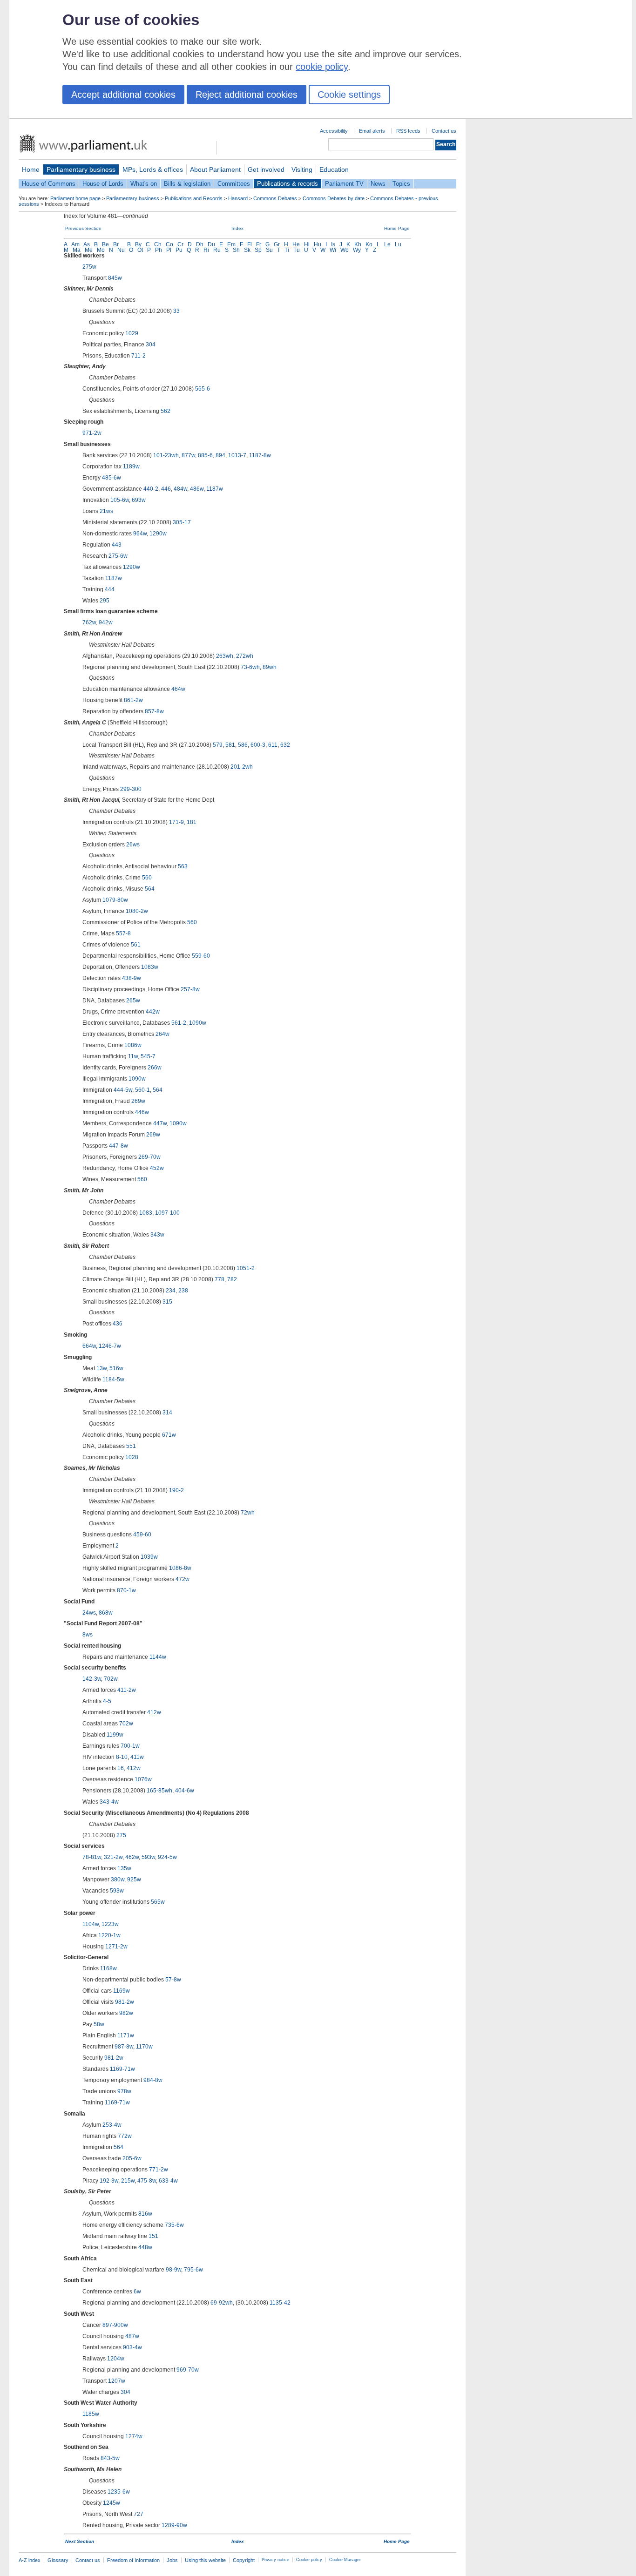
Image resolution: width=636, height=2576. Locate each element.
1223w (110, 1924)
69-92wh (222, 2303)
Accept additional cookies (123, 95)
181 (192, 822)
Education (334, 169)
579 (218, 745)
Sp (258, 250)
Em (231, 244)
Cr (180, 244)
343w (157, 1235)
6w (137, 2292)
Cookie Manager (345, 2560)
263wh (225, 656)
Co (169, 244)
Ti (287, 250)
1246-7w (110, 1346)
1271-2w (116, 1947)
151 (153, 2236)
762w (89, 622)
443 (117, 545)
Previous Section (83, 228)
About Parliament (215, 169)
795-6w (193, 2270)
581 (230, 745)
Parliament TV (344, 184)
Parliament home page (75, 198)
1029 (132, 333)
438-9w (132, 978)
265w (133, 1001)
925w (134, 1880)
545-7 (148, 1056)
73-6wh (250, 667)
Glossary (58, 2560)
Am (75, 244)
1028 (132, 1457)
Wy (357, 250)
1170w (144, 2047)
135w (124, 1868)
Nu (121, 250)
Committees (234, 184)
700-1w (130, 1746)
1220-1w (109, 1935)
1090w (198, 1023)
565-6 (203, 389)
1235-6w (119, 2492)
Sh (236, 250)
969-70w (188, 2370)
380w (118, 1880)
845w (115, 278)
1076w (143, 1779)
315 (167, 1302)
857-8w (154, 711)
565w (158, 1902)
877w (188, 455)
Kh (358, 244)
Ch (158, 244)
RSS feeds (408, 131)
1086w (133, 1045)
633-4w (168, 2181)
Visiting (302, 169)
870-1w (126, 1590)
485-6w (112, 478)
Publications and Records (194, 198)
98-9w (173, 2270)
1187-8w (260, 455)
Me (89, 250)
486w (197, 489)
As (87, 244)
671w (169, 1435)
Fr (259, 244)
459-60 (142, 1535)
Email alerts (372, 131)
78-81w (92, 1857)
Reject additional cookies (247, 95)
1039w (149, 1557)
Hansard (238, 198)
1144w (158, 1657)
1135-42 (280, 2303)
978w (124, 2091)
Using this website (205, 2560)
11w (133, 1056)
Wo (345, 250)
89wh (270, 667)
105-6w (120, 500)
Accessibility (334, 131)
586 (243, 745)
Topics (401, 184)
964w (140, 534)
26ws (133, 845)
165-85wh (159, 1791)
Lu (398, 244)
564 (150, 889)
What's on (144, 184)
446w (142, 1112)
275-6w (118, 556)
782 (232, 1279)
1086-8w (180, 1568)
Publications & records (288, 184)
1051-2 (246, 1268)
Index (237, 228)
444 (110, 589)
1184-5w (113, 1379)
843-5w (110, 2458)
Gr (277, 244)
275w (89, 267)
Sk (247, 250)
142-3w (92, 1679)
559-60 (201, 956)
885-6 (205, 455)
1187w (215, 489)
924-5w (167, 1857)
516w (116, 1368)
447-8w (118, 1146)
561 (136, 945)
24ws (89, 1613)
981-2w (125, 2002)
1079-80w (115, 900)
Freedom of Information (133, 2560)
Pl (169, 250)
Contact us (444, 131)
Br (116, 244)
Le (387, 244)
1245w (112, 2503)
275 (121, 1835)
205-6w (132, 2158)
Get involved (266, 169)
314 (167, 1413)
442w (153, 1012)
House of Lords (103, 184)
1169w (122, 1991)
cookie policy (322, 67)
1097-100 (167, 1213)
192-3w (109, 2181)
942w (106, 622)
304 (151, 345)
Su (269, 250)
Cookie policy (309, 2560)
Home (31, 169)
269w (138, 1101)
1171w (126, 2035)
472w (183, 1579)
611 (273, 745)
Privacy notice (275, 2560)
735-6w (174, 2225)
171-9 (176, 822)
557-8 (123, 933)
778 (220, 1279)
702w (111, 1679)
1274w (134, 2436)
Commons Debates (275, 198)
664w (89, 1346)
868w (106, 1613)
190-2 (176, 1490)
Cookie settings (349, 95)
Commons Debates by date (334, 198)
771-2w (159, 2170)
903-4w (132, 2347)
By (138, 244)
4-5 (107, 1701)
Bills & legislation (187, 184)
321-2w (113, 1857)
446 (166, 489)
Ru (217, 250)
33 (176, 311)
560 (147, 878)
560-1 (142, 1090)
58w (99, 2024)
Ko (369, 244)
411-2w (127, 1690)
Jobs (172, 2560)
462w (132, 1857)
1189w (131, 467)
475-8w (147, 2181)
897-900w (115, 2325)
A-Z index (30, 2560)
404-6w (185, 1791)
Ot (140, 250)
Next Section (80, 2541)
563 (183, 866)
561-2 (179, 1023)
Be (105, 244)
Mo (101, 250)
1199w (115, 1735)
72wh (248, 1513)
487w (132, 2336)
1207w (117, 2381)
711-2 (139, 356)
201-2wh (242, 767)
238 (183, 1291)
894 (220, 455)
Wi (333, 250)
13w (101, 1368)
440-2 (151, 489)
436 (118, 1324)
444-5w (123, 1090)
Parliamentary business (81, 169)
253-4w (112, 2125)
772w (125, 2136)
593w (148, 1857)
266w (155, 1068)
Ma (77, 250)
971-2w (92, 433)
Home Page (397, 228)
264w (162, 1034)
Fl (250, 244)
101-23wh (166, 455)
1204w (116, 2359)
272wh (245, 656)
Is (333, 244)
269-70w (149, 1157)
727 (139, 2514)
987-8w (124, 2047)
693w (139, 500)
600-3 (258, 745)
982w (126, 2013)
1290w (158, 534)
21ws (106, 511)
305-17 (182, 522)
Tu (297, 250)
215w (128, 2181)
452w (157, 1168)
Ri (206, 250)
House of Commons (49, 184)
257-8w (190, 989)
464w (178, 689)
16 (121, 1768)
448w (145, 2247)
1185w (91, 2414)
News (378, 184)
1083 (146, 1213)
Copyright (244, 2560)
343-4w (109, 1802)
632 (285, 745)
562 (166, 411)
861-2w (133, 700)
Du (211, 244)
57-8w (173, 1980)
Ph (159, 250)
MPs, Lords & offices (153, 169)
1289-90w (174, 2525)
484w (180, 489)
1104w (91, 1924)
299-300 (131, 789)
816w (145, 2214)
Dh (200, 244)
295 (105, 601)
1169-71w (122, 2069)
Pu (179, 250)
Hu (318, 244)
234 (171, 1291)
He (296, 244)
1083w (150, 967)
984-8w (153, 2080)
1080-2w (137, 911)
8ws (88, 1635)
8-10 (122, 1757)
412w (154, 1712)
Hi (307, 244)
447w (160, 1123)
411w (137, 1757)
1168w (108, 1968)
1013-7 (237, 455)
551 (131, 1446)
